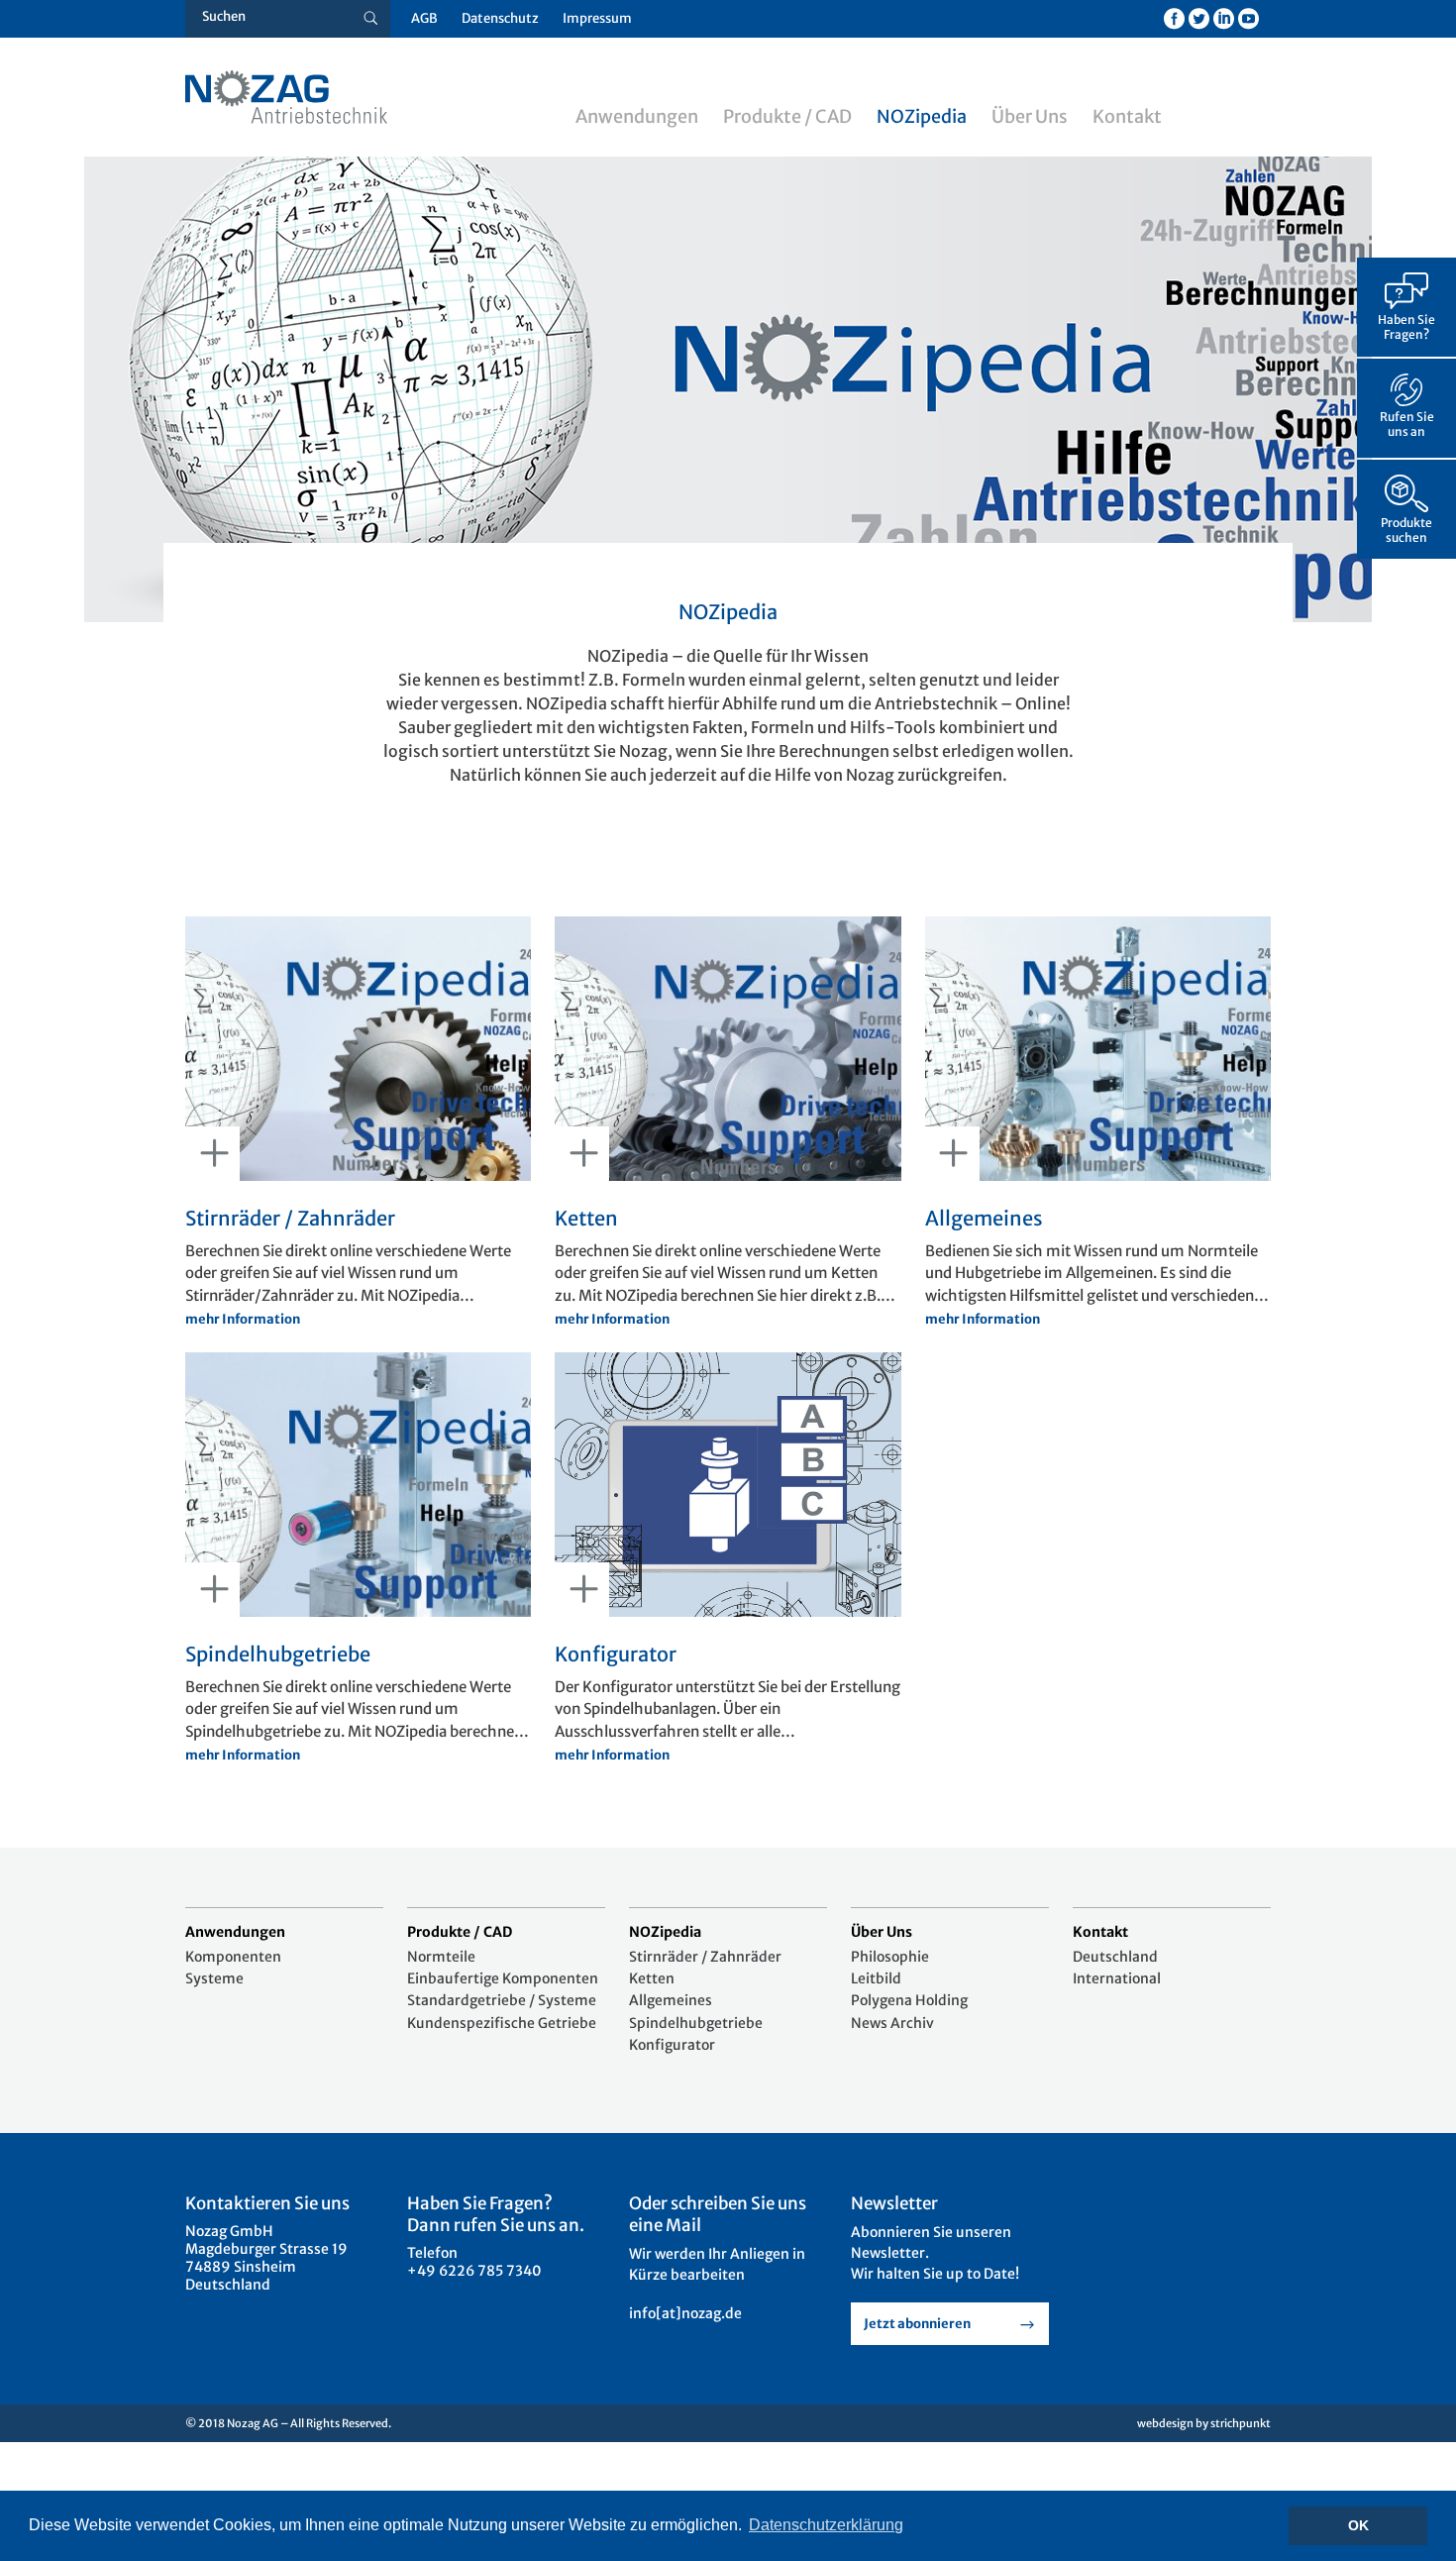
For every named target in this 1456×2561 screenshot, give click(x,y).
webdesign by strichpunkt (1204, 2423)
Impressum (597, 18)
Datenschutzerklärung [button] (826, 2525)
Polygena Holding (909, 2000)
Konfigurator (672, 2045)
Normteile (441, 1957)
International (1117, 1978)
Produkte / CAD (787, 116)
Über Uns (1030, 116)
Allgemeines (671, 2000)
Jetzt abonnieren (917, 2324)
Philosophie (890, 1957)
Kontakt (1127, 116)
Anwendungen (637, 116)
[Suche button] (371, 19)
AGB (424, 18)
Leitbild (876, 1978)
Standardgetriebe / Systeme (502, 2000)
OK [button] (1358, 2525)
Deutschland (1115, 1957)
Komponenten (233, 1957)
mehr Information (243, 1319)
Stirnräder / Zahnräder (705, 1957)
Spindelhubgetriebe (696, 2023)
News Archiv (892, 2023)
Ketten (652, 1978)
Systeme (214, 1978)
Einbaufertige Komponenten (503, 1978)
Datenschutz (500, 18)
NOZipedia (922, 116)
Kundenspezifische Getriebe (502, 2023)
